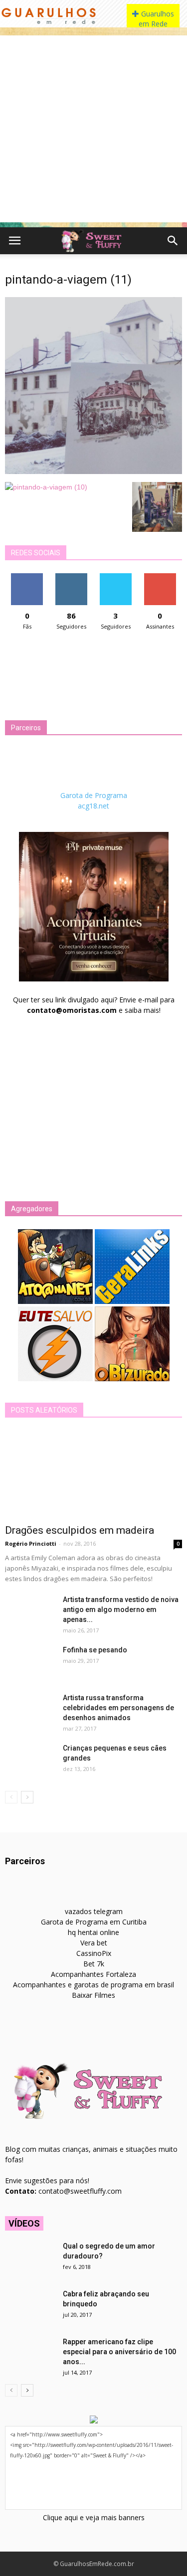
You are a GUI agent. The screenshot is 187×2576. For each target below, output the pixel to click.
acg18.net (93, 806)
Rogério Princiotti (31, 1543)
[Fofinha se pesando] (30, 1662)
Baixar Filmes (93, 1995)
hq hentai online (93, 1932)
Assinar (160, 577)
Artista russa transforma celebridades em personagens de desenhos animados (118, 1708)
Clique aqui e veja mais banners (94, 2517)
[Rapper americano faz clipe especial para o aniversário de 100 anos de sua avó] (30, 2354)
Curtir (27, 577)
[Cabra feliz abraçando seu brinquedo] (30, 2306)
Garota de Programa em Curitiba (94, 1922)
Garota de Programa (94, 795)
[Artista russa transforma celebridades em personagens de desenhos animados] (30, 1710)
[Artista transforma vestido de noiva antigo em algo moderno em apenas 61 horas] (30, 1612)
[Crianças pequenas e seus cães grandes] (30, 1761)
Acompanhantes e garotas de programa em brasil (93, 1985)
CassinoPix (94, 1953)
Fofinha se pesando (95, 1650)
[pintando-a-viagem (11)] (93, 472)
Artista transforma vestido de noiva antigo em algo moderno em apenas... (121, 1610)
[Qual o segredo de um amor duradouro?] (30, 2258)
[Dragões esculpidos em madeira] (93, 1474)
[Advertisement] (93, 129)
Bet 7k (94, 1964)
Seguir (72, 577)
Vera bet (94, 1943)
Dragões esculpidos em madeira (80, 1530)
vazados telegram (94, 1911)
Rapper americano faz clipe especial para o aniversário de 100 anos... (119, 2352)
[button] (173, 241)
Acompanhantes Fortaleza (93, 1974)
